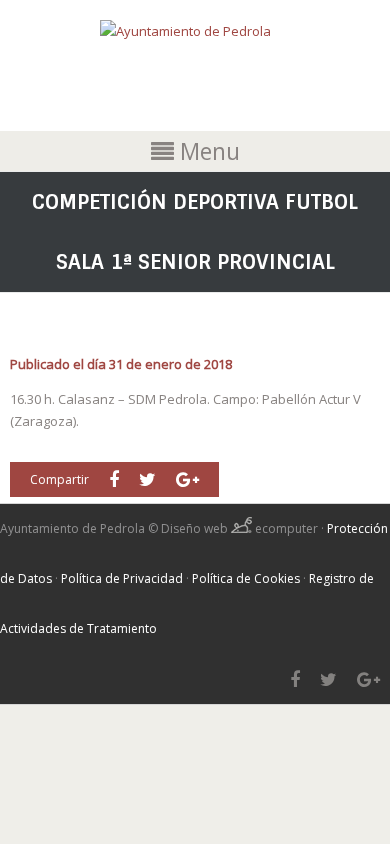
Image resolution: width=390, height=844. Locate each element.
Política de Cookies (246, 578)
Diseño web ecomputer (241, 528)
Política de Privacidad (122, 578)
